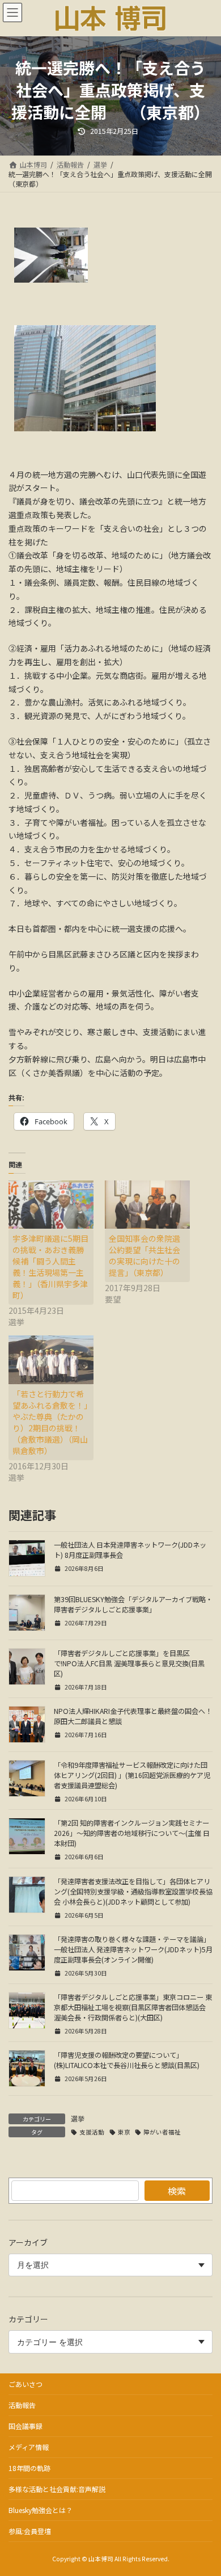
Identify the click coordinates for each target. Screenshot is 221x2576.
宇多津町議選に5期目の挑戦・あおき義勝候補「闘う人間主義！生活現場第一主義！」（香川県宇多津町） (50, 1267)
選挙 (78, 2118)
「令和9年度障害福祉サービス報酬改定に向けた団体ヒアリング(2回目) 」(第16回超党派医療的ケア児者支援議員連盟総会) (132, 1775)
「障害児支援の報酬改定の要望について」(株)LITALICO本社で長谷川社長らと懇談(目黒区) (127, 2060)
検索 (177, 2191)
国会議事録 (25, 2426)
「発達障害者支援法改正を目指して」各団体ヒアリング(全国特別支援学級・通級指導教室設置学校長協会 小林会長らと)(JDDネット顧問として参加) (133, 1892)
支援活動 (92, 2132)
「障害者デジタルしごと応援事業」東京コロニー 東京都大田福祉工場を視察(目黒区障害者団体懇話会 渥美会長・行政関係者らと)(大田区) (133, 2007)
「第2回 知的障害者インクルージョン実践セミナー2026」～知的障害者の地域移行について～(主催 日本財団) (132, 1833)
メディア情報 (29, 2447)
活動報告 (22, 2405)
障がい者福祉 (162, 2132)
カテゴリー (28, 2319)
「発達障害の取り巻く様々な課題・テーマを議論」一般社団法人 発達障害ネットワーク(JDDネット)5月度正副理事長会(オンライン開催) (133, 1949)
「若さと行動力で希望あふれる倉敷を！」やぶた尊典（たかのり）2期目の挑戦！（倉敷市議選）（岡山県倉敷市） (50, 1422)
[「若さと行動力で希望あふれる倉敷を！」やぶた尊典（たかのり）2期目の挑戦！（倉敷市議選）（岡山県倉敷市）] (51, 1360)
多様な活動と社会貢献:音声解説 (57, 2489)
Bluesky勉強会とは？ (41, 2510)
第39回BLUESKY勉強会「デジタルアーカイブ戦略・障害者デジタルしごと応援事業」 (133, 1604)
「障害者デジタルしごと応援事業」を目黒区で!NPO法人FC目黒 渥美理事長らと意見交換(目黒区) (129, 1663)
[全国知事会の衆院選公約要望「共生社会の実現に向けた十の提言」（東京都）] (147, 1205)
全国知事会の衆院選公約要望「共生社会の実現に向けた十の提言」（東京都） (144, 1255)
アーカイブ (28, 2242)
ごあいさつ (25, 2384)
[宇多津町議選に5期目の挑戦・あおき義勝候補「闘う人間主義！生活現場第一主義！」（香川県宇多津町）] (51, 1205)
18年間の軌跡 (29, 2468)
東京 (124, 2132)
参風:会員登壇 (30, 2531)
